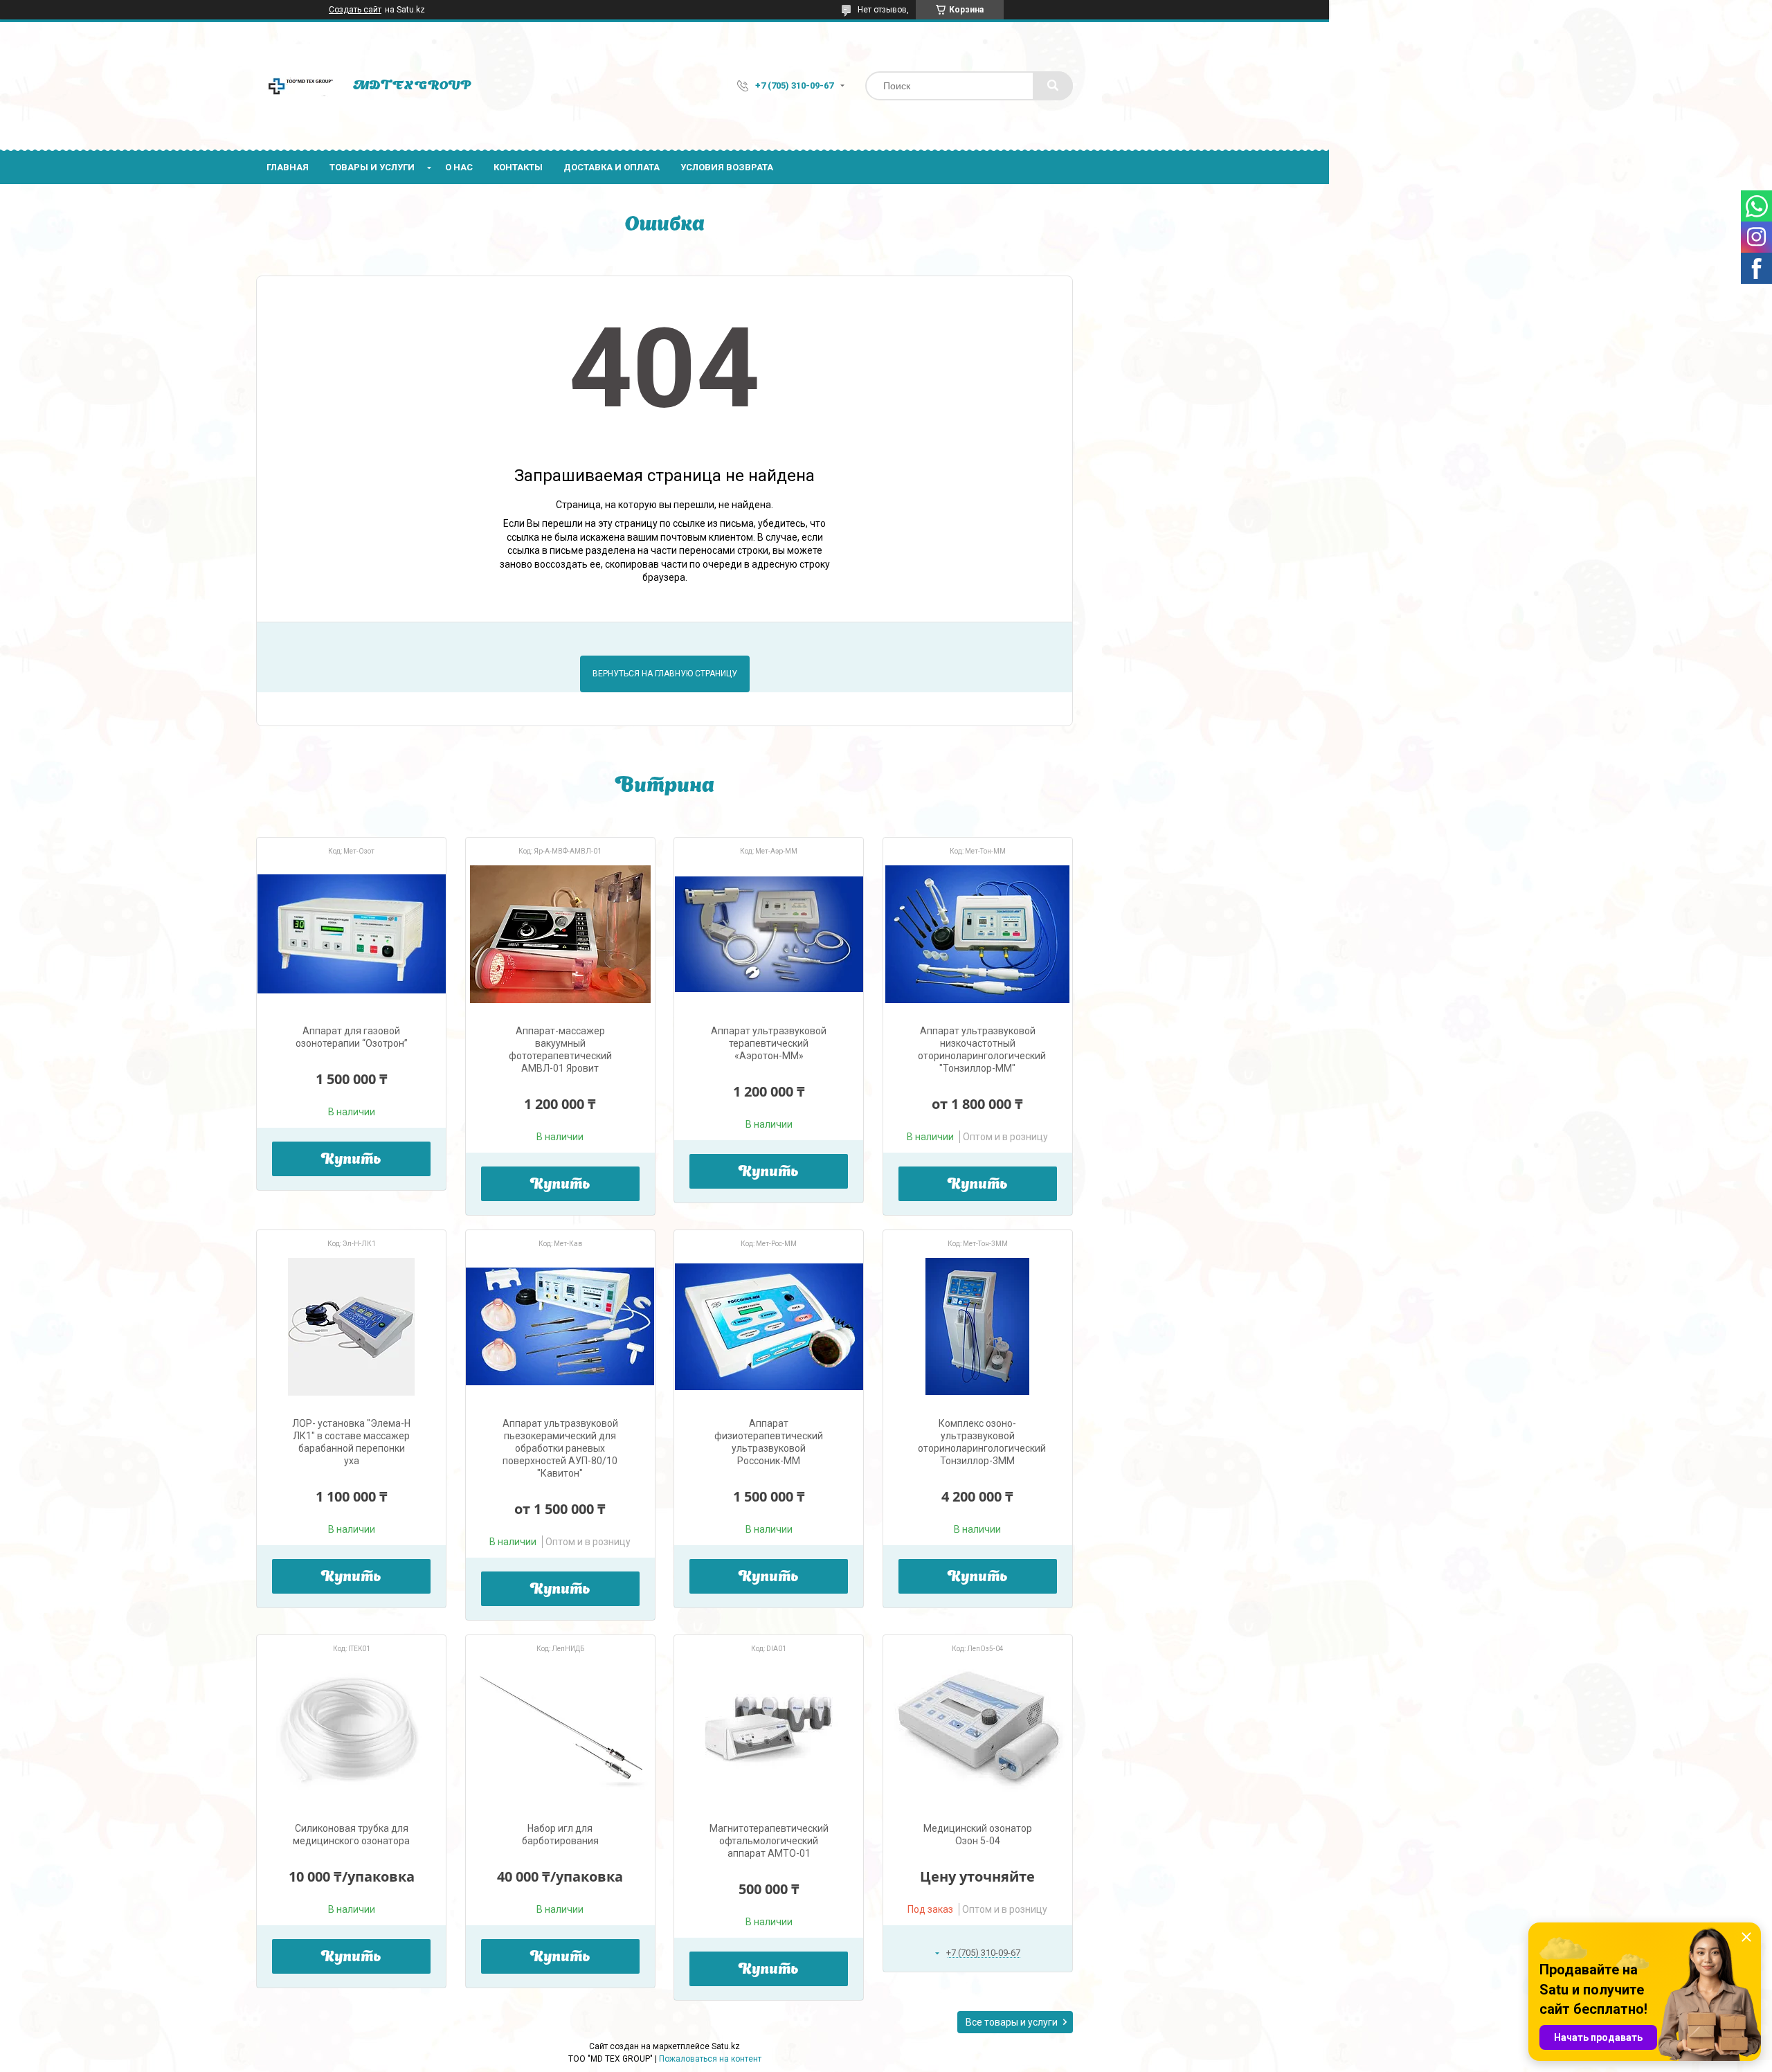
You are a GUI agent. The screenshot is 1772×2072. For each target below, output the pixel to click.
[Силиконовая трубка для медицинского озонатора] (351, 1731)
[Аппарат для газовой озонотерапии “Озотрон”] (351, 934)
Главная (288, 167)
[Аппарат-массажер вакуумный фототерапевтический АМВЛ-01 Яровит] (560, 934)
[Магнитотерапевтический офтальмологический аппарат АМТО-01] (769, 1731)
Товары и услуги (372, 167)
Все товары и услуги (1012, 2022)
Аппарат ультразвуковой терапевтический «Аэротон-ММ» (769, 1043)
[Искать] (1053, 86)
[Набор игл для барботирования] (560, 1731)
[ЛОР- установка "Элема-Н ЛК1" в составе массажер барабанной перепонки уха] (351, 1326)
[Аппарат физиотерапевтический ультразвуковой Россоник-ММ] (769, 1326)
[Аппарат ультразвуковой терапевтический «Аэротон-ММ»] (769, 934)
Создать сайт (355, 10)
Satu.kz (726, 2046)
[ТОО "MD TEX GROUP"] (298, 86)
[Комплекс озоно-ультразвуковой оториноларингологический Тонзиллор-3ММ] (978, 1326)
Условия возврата (727, 167)
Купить (351, 1160)
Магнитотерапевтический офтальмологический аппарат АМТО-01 (769, 1841)
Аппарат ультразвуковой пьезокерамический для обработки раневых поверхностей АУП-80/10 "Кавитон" (560, 1448)
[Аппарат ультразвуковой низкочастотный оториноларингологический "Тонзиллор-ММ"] (978, 934)
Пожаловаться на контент (710, 2059)
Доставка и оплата (612, 167)
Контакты (518, 167)
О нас (459, 167)
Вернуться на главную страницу (665, 674)
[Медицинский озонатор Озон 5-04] (978, 1731)
